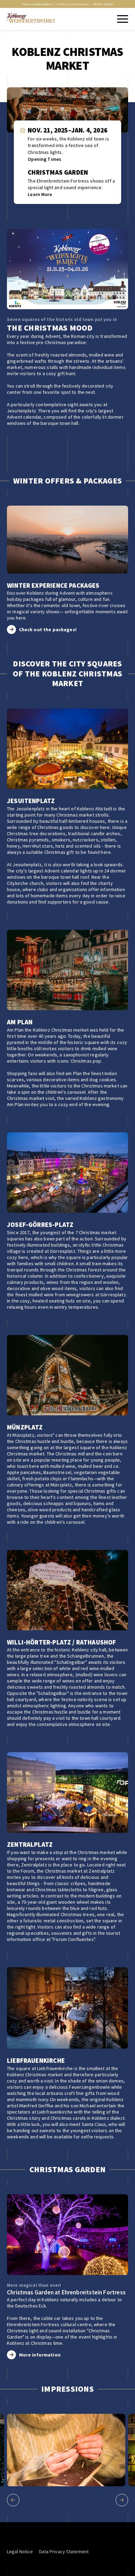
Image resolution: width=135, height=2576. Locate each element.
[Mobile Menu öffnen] (122, 19)
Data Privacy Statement (64, 2551)
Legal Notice (20, 2551)
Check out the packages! (48, 630)
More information (40, 2355)
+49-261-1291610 (102, 4)
